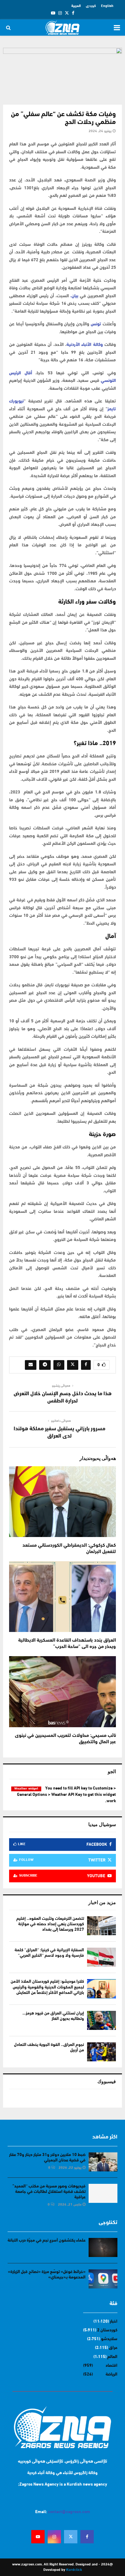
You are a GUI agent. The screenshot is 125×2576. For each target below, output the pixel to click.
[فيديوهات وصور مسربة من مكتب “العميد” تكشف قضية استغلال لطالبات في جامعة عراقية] (103, 2193)
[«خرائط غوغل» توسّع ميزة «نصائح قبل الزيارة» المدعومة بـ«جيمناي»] (103, 2279)
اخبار (114, 2322)
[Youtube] (38, 2537)
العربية (76, 6)
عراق (113, 2348)
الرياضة (111, 2374)
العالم (112, 2357)
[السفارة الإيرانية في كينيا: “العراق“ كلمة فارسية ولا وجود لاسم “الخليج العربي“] (101, 1957)
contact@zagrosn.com (69, 2512)
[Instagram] (54, 2537)
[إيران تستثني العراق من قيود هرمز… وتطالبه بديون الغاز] (101, 2020)
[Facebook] (87, 2537)
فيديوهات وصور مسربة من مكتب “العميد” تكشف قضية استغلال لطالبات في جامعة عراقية (49, 2192)
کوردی (91, 6)
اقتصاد (111, 2366)
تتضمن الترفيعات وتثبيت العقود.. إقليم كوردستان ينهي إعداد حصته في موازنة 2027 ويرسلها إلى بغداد (50, 1924)
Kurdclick (74, 2570)
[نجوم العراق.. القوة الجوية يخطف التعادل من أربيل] (101, 2052)
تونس (96, 324)
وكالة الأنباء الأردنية (85, 345)
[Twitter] (71, 2537)
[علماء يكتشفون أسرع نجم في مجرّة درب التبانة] (103, 2247)
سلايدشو (109, 2339)
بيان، (74, 296)
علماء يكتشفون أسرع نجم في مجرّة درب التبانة (47, 2241)
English (107, 6)
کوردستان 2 (107, 2330)
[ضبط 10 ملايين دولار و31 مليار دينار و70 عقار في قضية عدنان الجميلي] (103, 2162)
